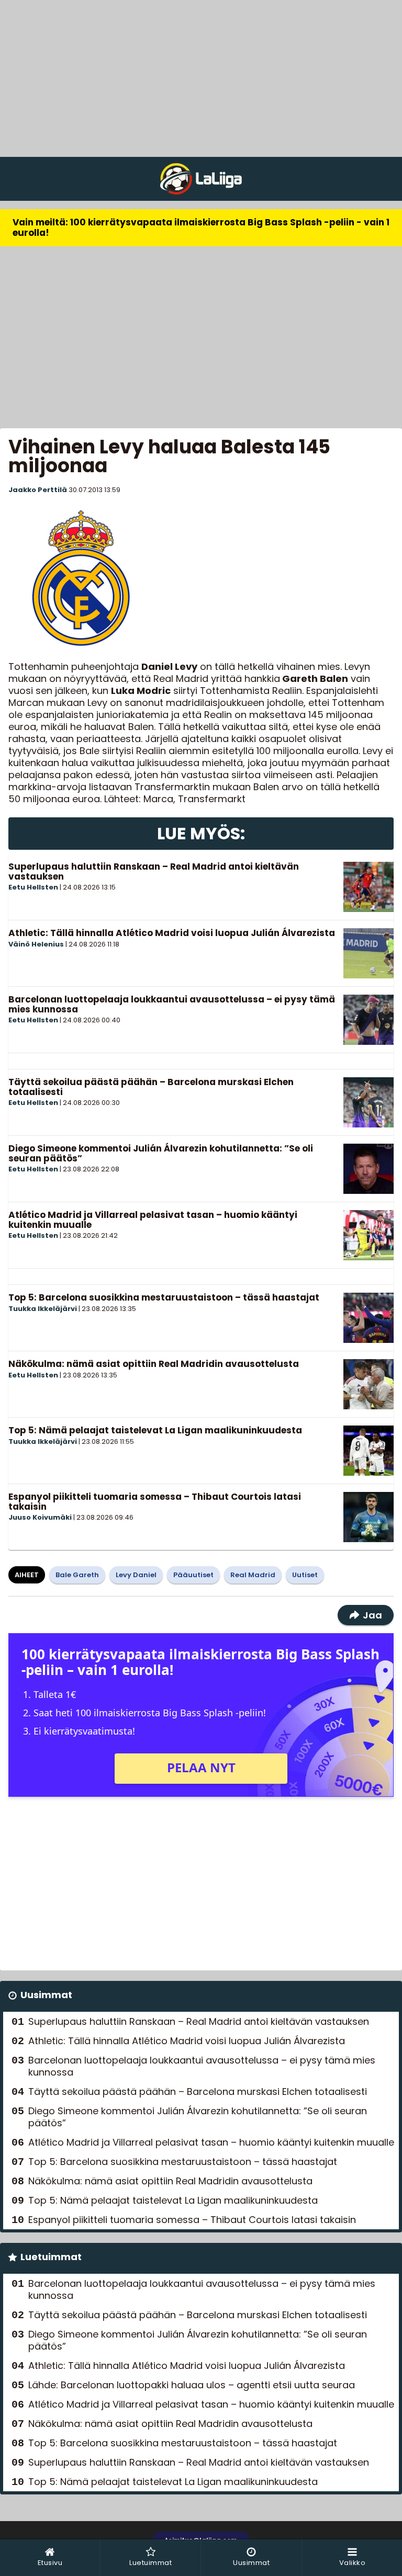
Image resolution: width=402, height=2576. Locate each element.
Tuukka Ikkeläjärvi (43, 1309)
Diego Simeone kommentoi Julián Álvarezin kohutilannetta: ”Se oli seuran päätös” (161, 1153)
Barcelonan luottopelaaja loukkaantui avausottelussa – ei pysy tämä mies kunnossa (172, 1004)
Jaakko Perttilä (38, 490)
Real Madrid (253, 1575)
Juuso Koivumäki (40, 1517)
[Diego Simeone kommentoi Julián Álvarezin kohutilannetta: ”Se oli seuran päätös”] (368, 1169)
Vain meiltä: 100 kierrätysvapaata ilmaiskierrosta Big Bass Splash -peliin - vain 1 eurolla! (201, 227)
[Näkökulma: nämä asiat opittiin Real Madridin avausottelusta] (368, 1384)
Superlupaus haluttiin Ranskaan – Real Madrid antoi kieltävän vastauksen (154, 871)
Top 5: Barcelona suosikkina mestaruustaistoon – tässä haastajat (164, 1297)
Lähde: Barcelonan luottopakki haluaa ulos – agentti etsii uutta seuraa (192, 2385)
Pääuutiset (193, 1575)
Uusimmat (46, 1995)
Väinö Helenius (36, 944)
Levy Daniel (136, 1575)
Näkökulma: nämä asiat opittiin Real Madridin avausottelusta (154, 1364)
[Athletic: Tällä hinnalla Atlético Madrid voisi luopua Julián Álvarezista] (368, 953)
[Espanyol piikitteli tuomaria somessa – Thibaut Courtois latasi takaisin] (368, 1517)
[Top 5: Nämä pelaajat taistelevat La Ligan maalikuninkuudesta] (368, 1451)
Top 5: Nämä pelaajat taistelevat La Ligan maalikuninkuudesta (155, 1430)
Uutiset (305, 1575)
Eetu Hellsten (33, 887)
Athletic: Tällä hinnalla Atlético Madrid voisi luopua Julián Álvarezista (172, 933)
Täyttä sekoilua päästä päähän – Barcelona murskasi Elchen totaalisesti (151, 1087)
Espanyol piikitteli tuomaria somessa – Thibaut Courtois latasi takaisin (155, 1502)
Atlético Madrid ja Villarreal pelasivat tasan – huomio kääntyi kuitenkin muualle (153, 1220)
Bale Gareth (77, 1575)
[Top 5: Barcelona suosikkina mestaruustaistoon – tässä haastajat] (368, 1318)
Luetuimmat (51, 2257)
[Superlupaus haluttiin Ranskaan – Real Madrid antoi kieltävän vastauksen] (368, 887)
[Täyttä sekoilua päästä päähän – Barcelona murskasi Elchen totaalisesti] (368, 1102)
